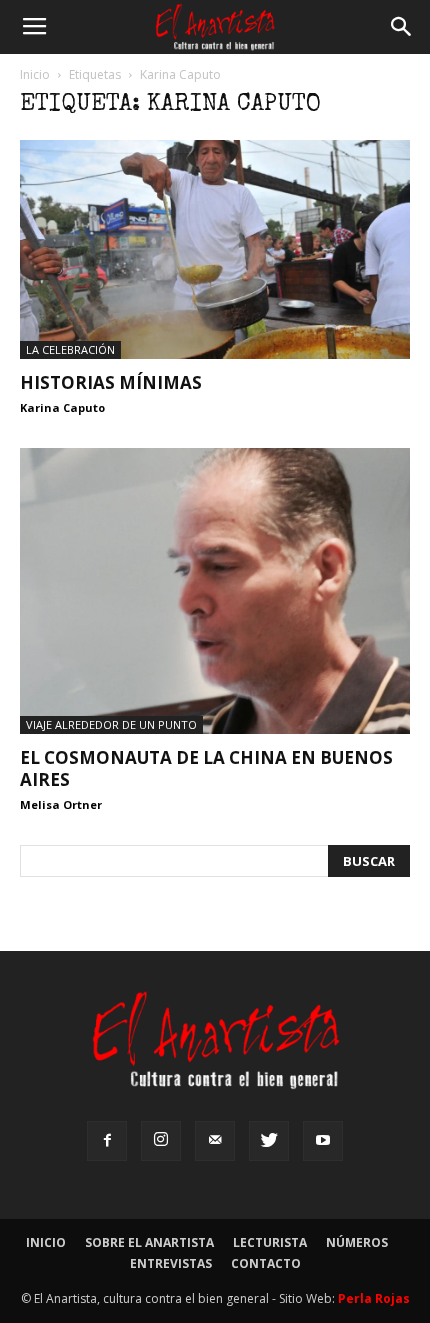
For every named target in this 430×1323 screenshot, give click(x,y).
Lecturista (270, 1242)
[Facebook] (107, 1141)
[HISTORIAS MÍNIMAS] (215, 249)
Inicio (35, 74)
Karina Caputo (62, 407)
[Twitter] (269, 1141)
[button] (402, 27)
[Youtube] (323, 1141)
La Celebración (70, 349)
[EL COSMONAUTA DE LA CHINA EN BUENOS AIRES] (215, 591)
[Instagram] (161, 1141)
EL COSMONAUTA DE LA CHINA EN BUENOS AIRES (206, 768)
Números (357, 1242)
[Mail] (215, 1141)
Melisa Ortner (61, 804)
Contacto (266, 1263)
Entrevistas (171, 1263)
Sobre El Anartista (149, 1242)
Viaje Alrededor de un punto (111, 724)
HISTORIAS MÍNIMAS (111, 382)
